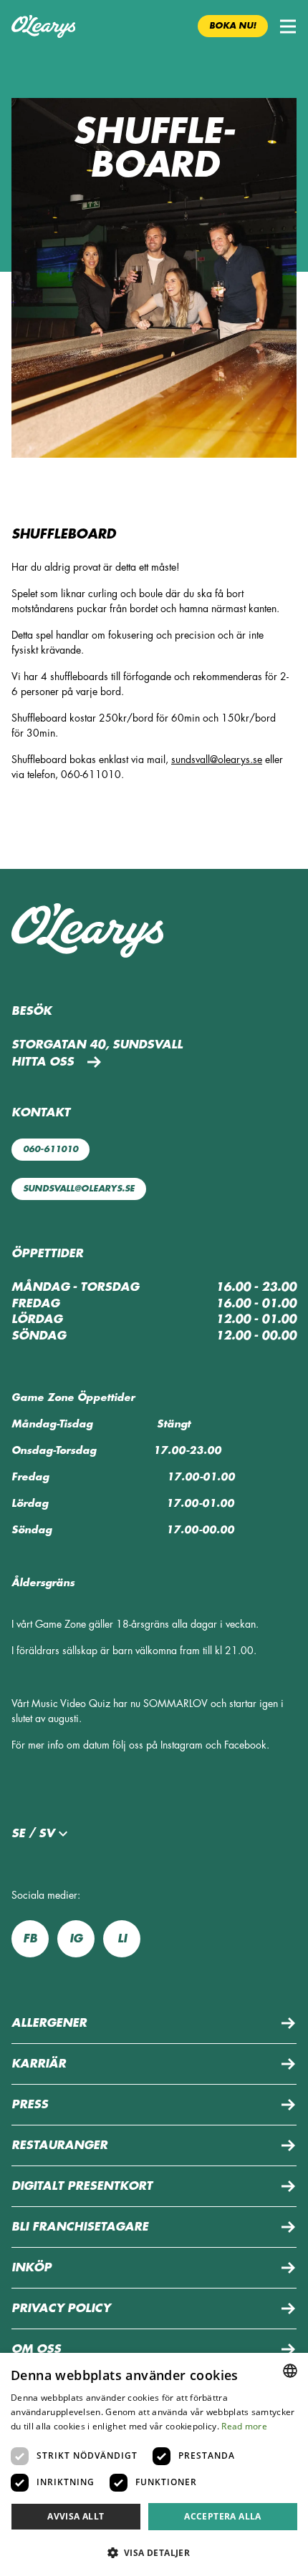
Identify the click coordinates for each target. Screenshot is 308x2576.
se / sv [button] (33, 1834)
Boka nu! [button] (233, 26)
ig (76, 1939)
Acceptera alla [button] (223, 2516)
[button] (288, 26)
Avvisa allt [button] (76, 2516)
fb (30, 1939)
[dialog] (154, 2464)
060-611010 (50, 1149)
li (122, 1939)
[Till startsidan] (43, 26)
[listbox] (290, 2371)
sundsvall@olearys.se (217, 759)
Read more (244, 2426)
